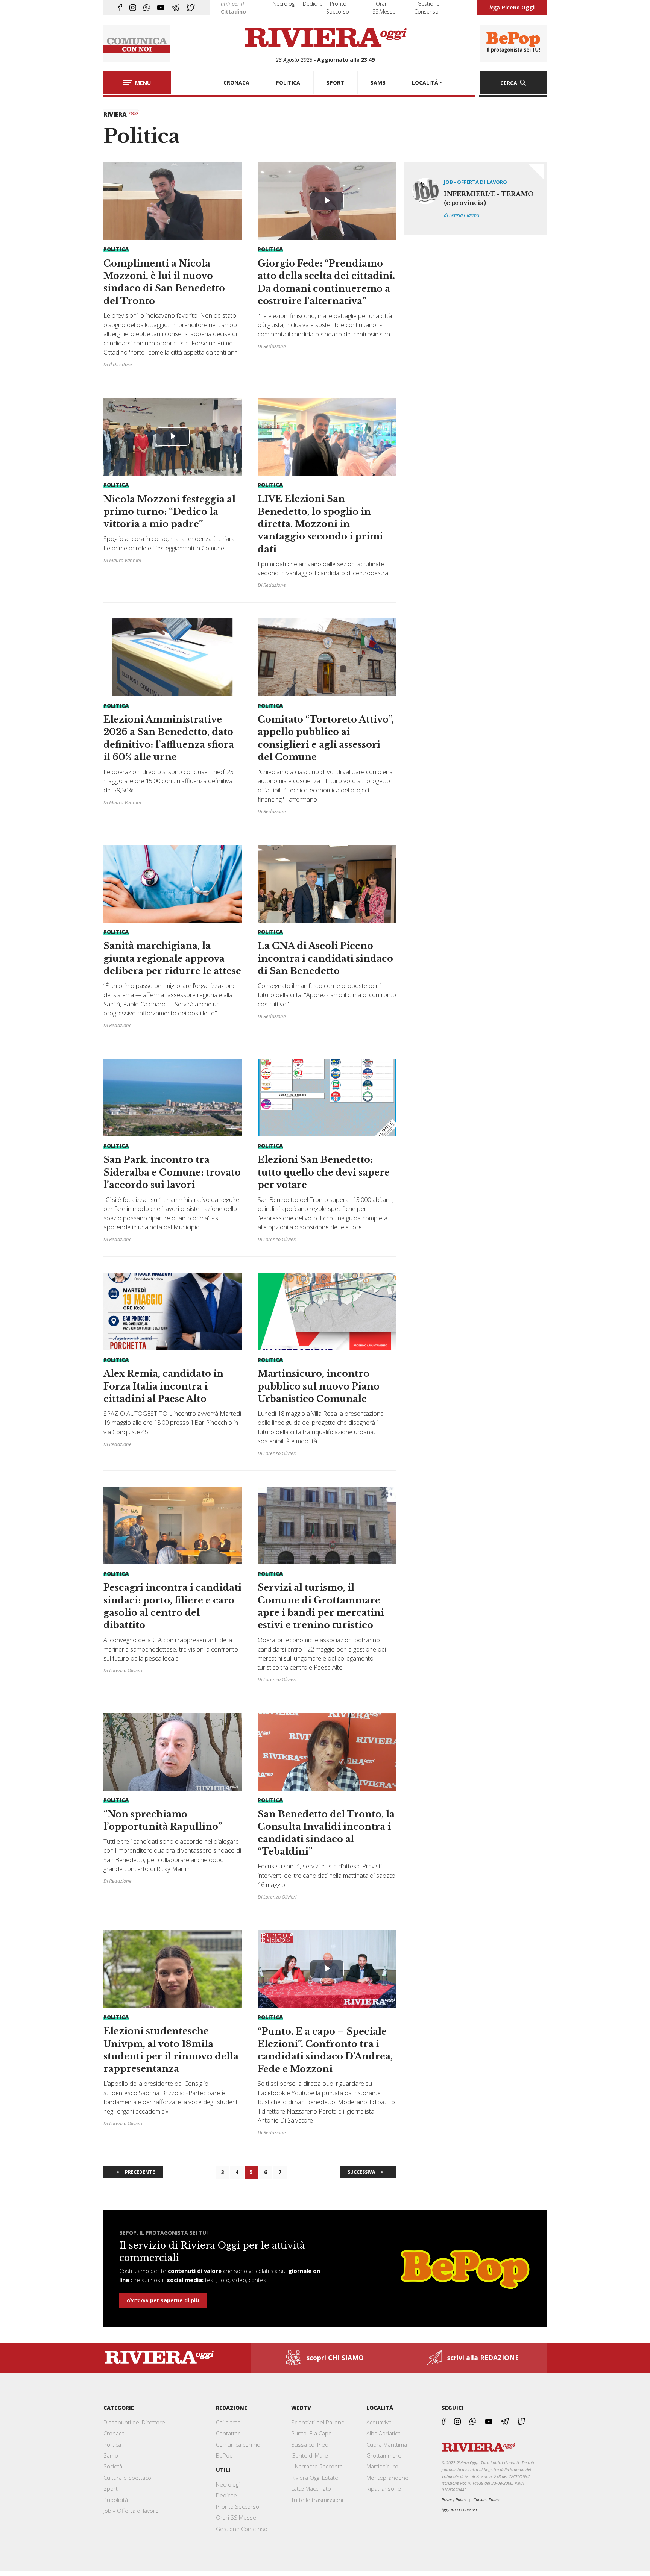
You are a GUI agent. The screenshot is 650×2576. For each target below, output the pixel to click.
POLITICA (288, 83)
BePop (224, 2455)
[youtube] (161, 8)
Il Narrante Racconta (317, 2466)
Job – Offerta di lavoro (131, 2511)
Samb (111, 2455)
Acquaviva (379, 2422)
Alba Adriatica (383, 2433)
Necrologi (284, 4)
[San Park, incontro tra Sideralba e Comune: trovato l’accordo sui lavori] (173, 1154)
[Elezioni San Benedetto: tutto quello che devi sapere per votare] (327, 1154)
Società (113, 2466)
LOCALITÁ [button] (425, 83)
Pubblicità (116, 2500)
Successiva (361, 2172)
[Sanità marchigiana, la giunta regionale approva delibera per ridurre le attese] (173, 940)
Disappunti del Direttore (134, 2422)
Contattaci (229, 2433)
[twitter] (191, 8)
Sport (111, 2488)
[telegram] (175, 8)
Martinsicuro (382, 2466)
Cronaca (114, 2433)
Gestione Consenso (242, 2529)
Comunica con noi (239, 2444)
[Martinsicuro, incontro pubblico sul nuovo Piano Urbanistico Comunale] (327, 1368)
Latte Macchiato (311, 2488)
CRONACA (236, 83)
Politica (112, 2444)
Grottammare (384, 2455)
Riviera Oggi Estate (315, 2478)
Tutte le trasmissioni (317, 2500)
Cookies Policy (486, 2499)
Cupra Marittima (387, 2444)
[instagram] (133, 8)
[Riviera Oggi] (325, 38)
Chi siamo (228, 2422)
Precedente (140, 2172)
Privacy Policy (454, 2499)
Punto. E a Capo (311, 2433)
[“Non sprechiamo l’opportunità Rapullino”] (173, 1802)
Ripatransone (384, 2488)
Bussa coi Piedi (310, 2444)
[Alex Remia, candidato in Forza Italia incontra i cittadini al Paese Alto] (173, 1363)
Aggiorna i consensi (459, 2509)
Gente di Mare (310, 2455)
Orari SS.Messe (236, 2517)
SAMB (378, 83)
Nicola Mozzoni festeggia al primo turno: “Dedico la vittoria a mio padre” (169, 512)
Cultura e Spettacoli (128, 2478)
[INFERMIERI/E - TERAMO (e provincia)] (476, 198)
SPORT (335, 83)
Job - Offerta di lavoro (475, 182)
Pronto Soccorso (238, 2506)
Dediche (313, 4)
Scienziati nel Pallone (318, 2422)
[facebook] (120, 8)
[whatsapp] (147, 8)
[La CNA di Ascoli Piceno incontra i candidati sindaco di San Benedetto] (327, 935)
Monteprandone (387, 2478)
